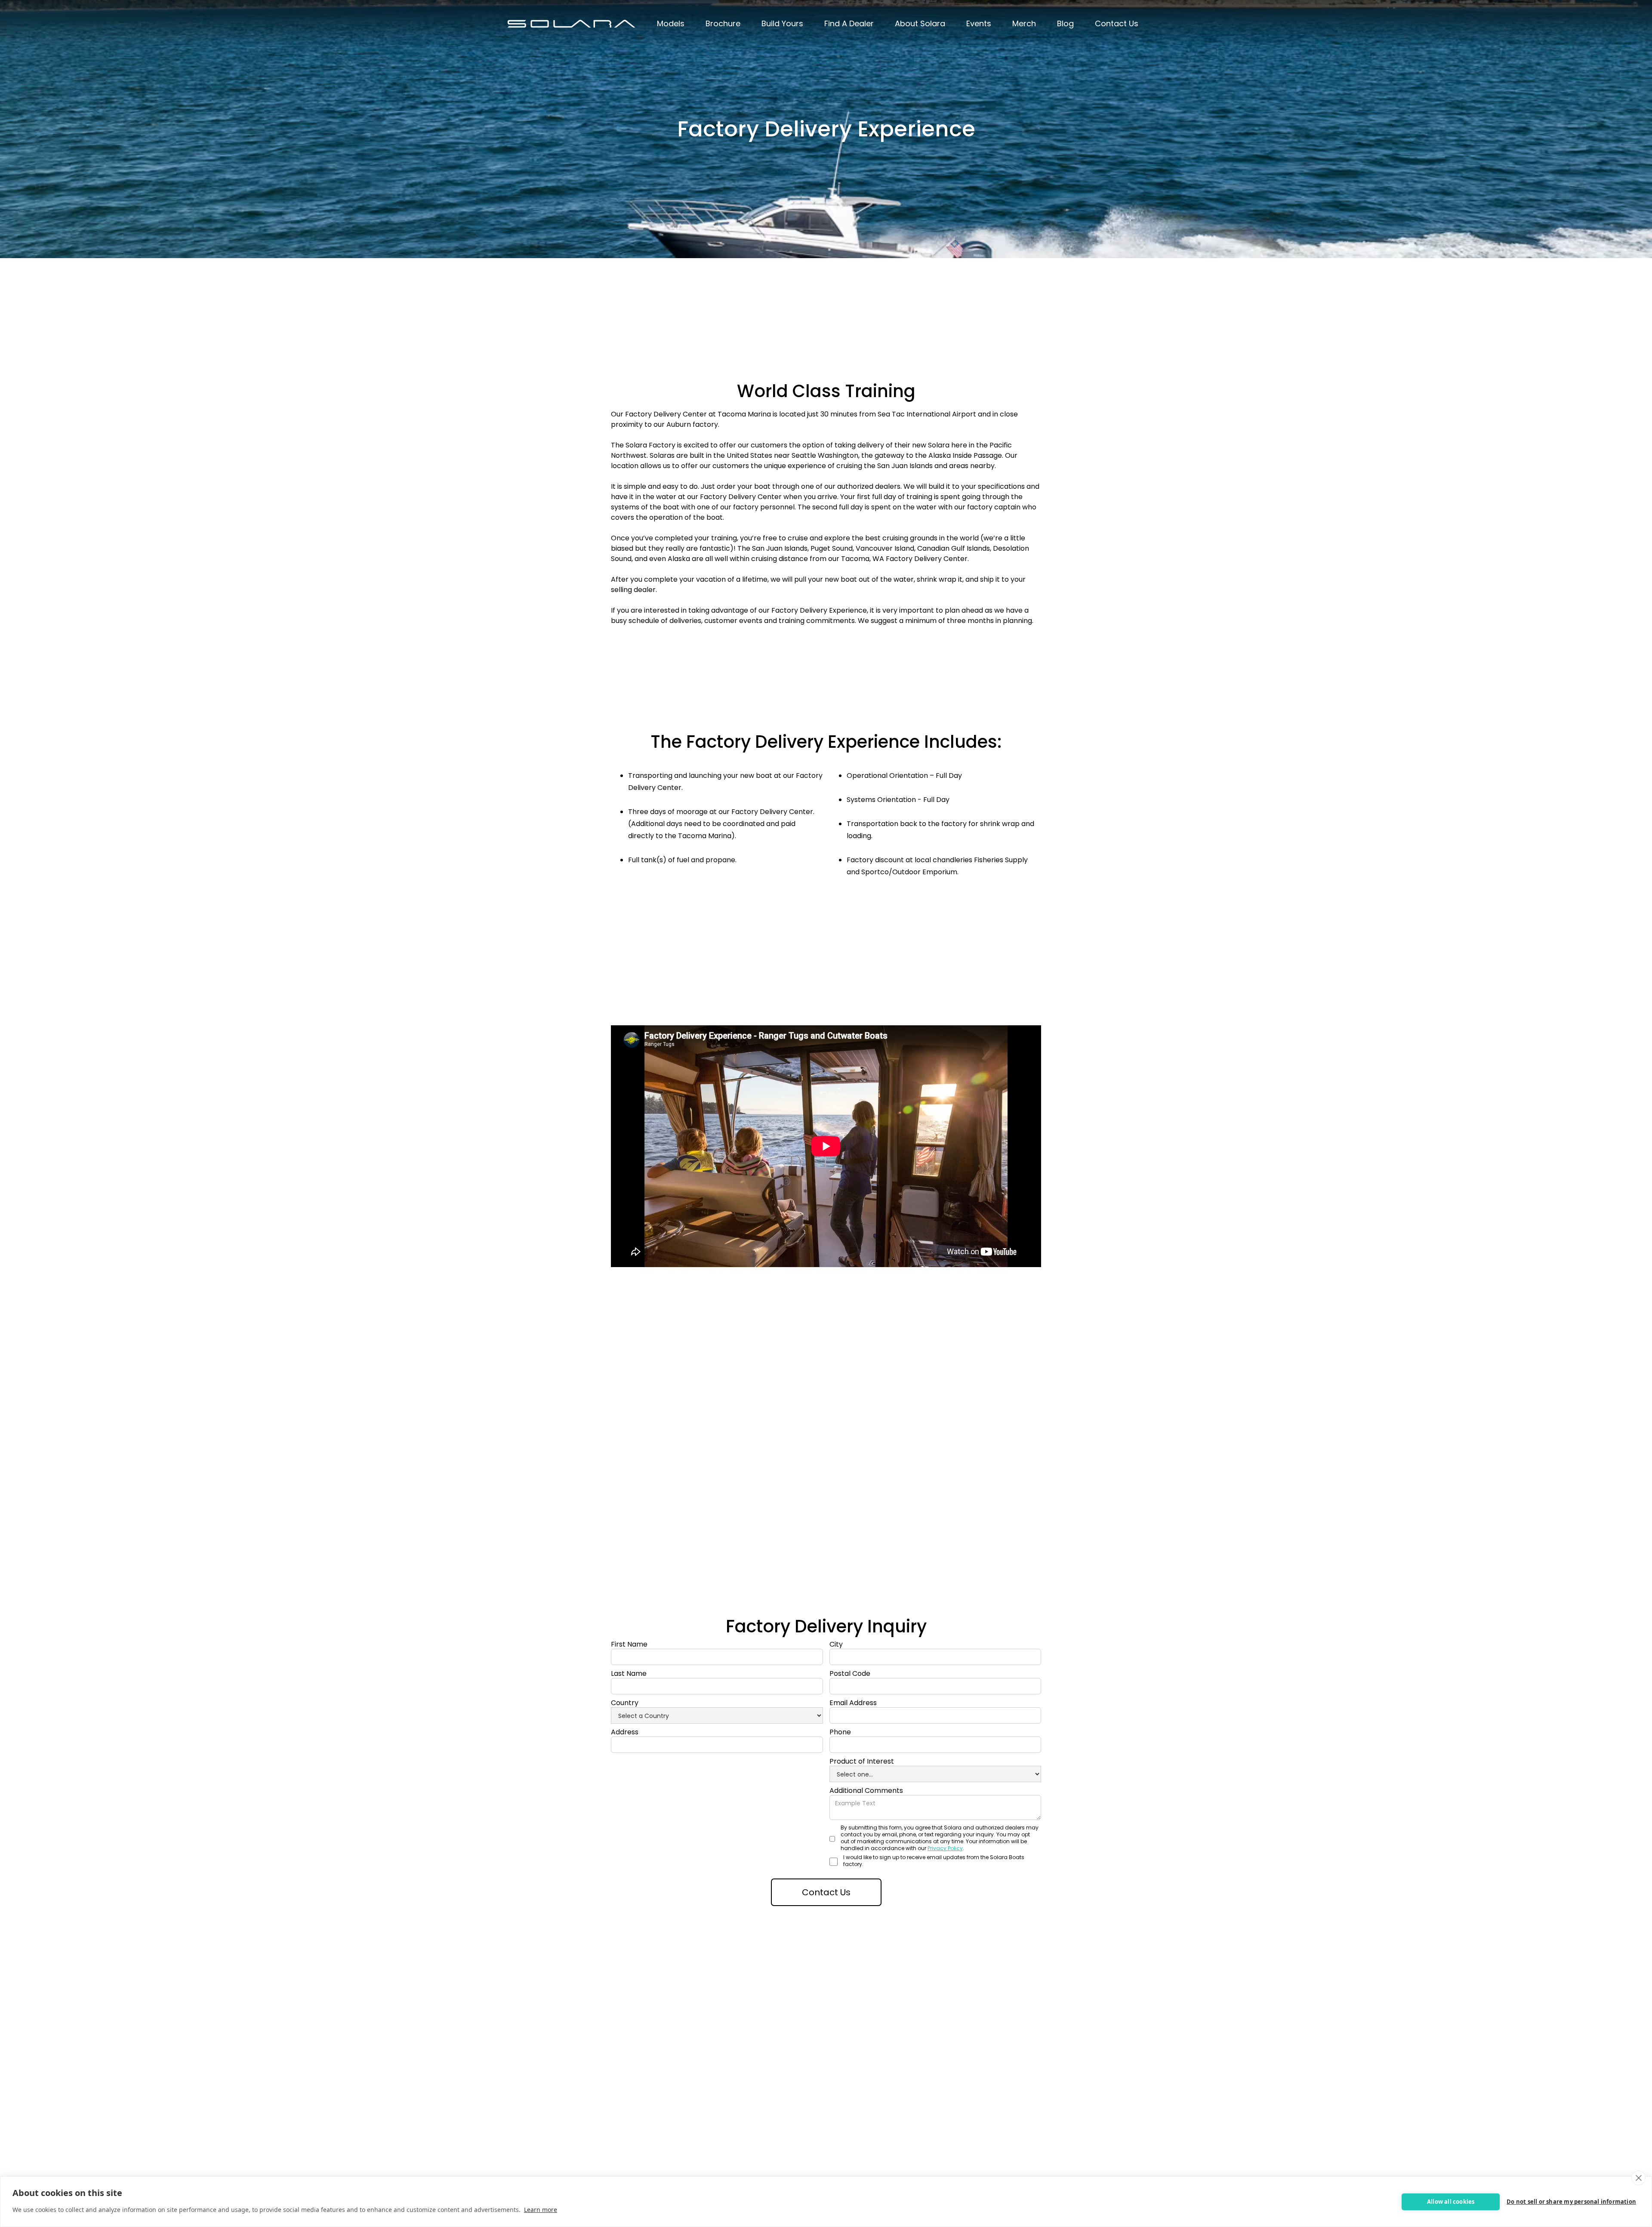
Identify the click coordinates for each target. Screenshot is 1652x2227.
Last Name (629, 1674)
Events (979, 23)
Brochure (723, 23)
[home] (571, 24)
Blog (1065, 23)
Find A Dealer (849, 23)
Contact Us (1117, 23)
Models (671, 23)
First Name (629, 1644)
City (836, 1644)
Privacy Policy (945, 1848)
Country (625, 1703)
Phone (840, 1732)
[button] (671, 24)
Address (625, 1732)
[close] (1638, 2178)
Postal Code (850, 1674)
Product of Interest (862, 1761)
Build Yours (782, 23)
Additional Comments (866, 1791)
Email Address (853, 1703)
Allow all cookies (1451, 2202)
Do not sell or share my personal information (1571, 2202)
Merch (1024, 23)
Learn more (541, 2210)
